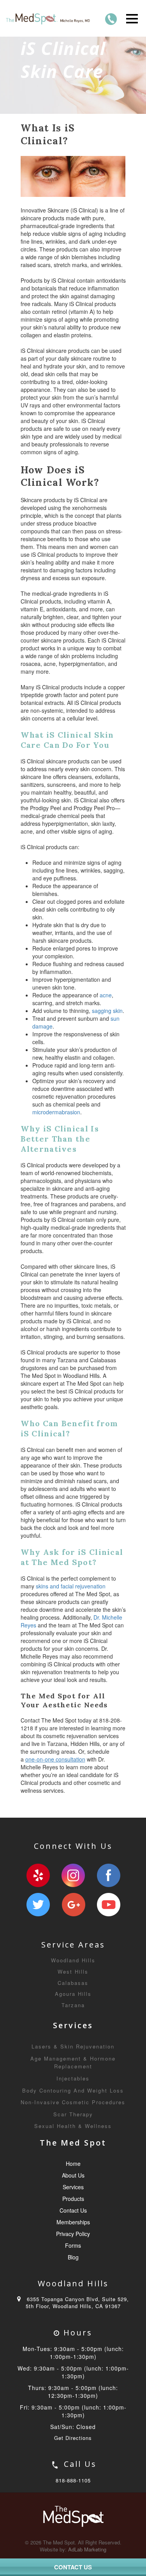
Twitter (38, 1905)
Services (73, 2187)
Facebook (109, 1875)
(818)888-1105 (111, 19)
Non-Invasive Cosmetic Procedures (73, 2102)
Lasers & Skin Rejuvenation (73, 2046)
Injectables (73, 2078)
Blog (73, 2257)
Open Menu (132, 19)
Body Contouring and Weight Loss (73, 2090)
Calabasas (73, 1983)
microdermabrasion (56, 1112)
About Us (73, 2175)
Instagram (73, 1875)
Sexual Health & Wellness (73, 2126)
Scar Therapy (73, 2114)
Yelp (38, 1875)
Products (73, 2199)
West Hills (73, 1971)
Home (73, 2163)
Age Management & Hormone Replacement (73, 2063)
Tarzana (73, 2005)
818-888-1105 (73, 2480)
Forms (73, 2245)
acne (106, 995)
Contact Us (73, 2210)
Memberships (73, 2222)
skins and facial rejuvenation (71, 1586)
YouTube (109, 1905)
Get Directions (73, 2438)
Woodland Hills (73, 1960)
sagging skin (107, 1011)
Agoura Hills (73, 1994)
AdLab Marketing (87, 2549)
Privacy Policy (73, 2234)
